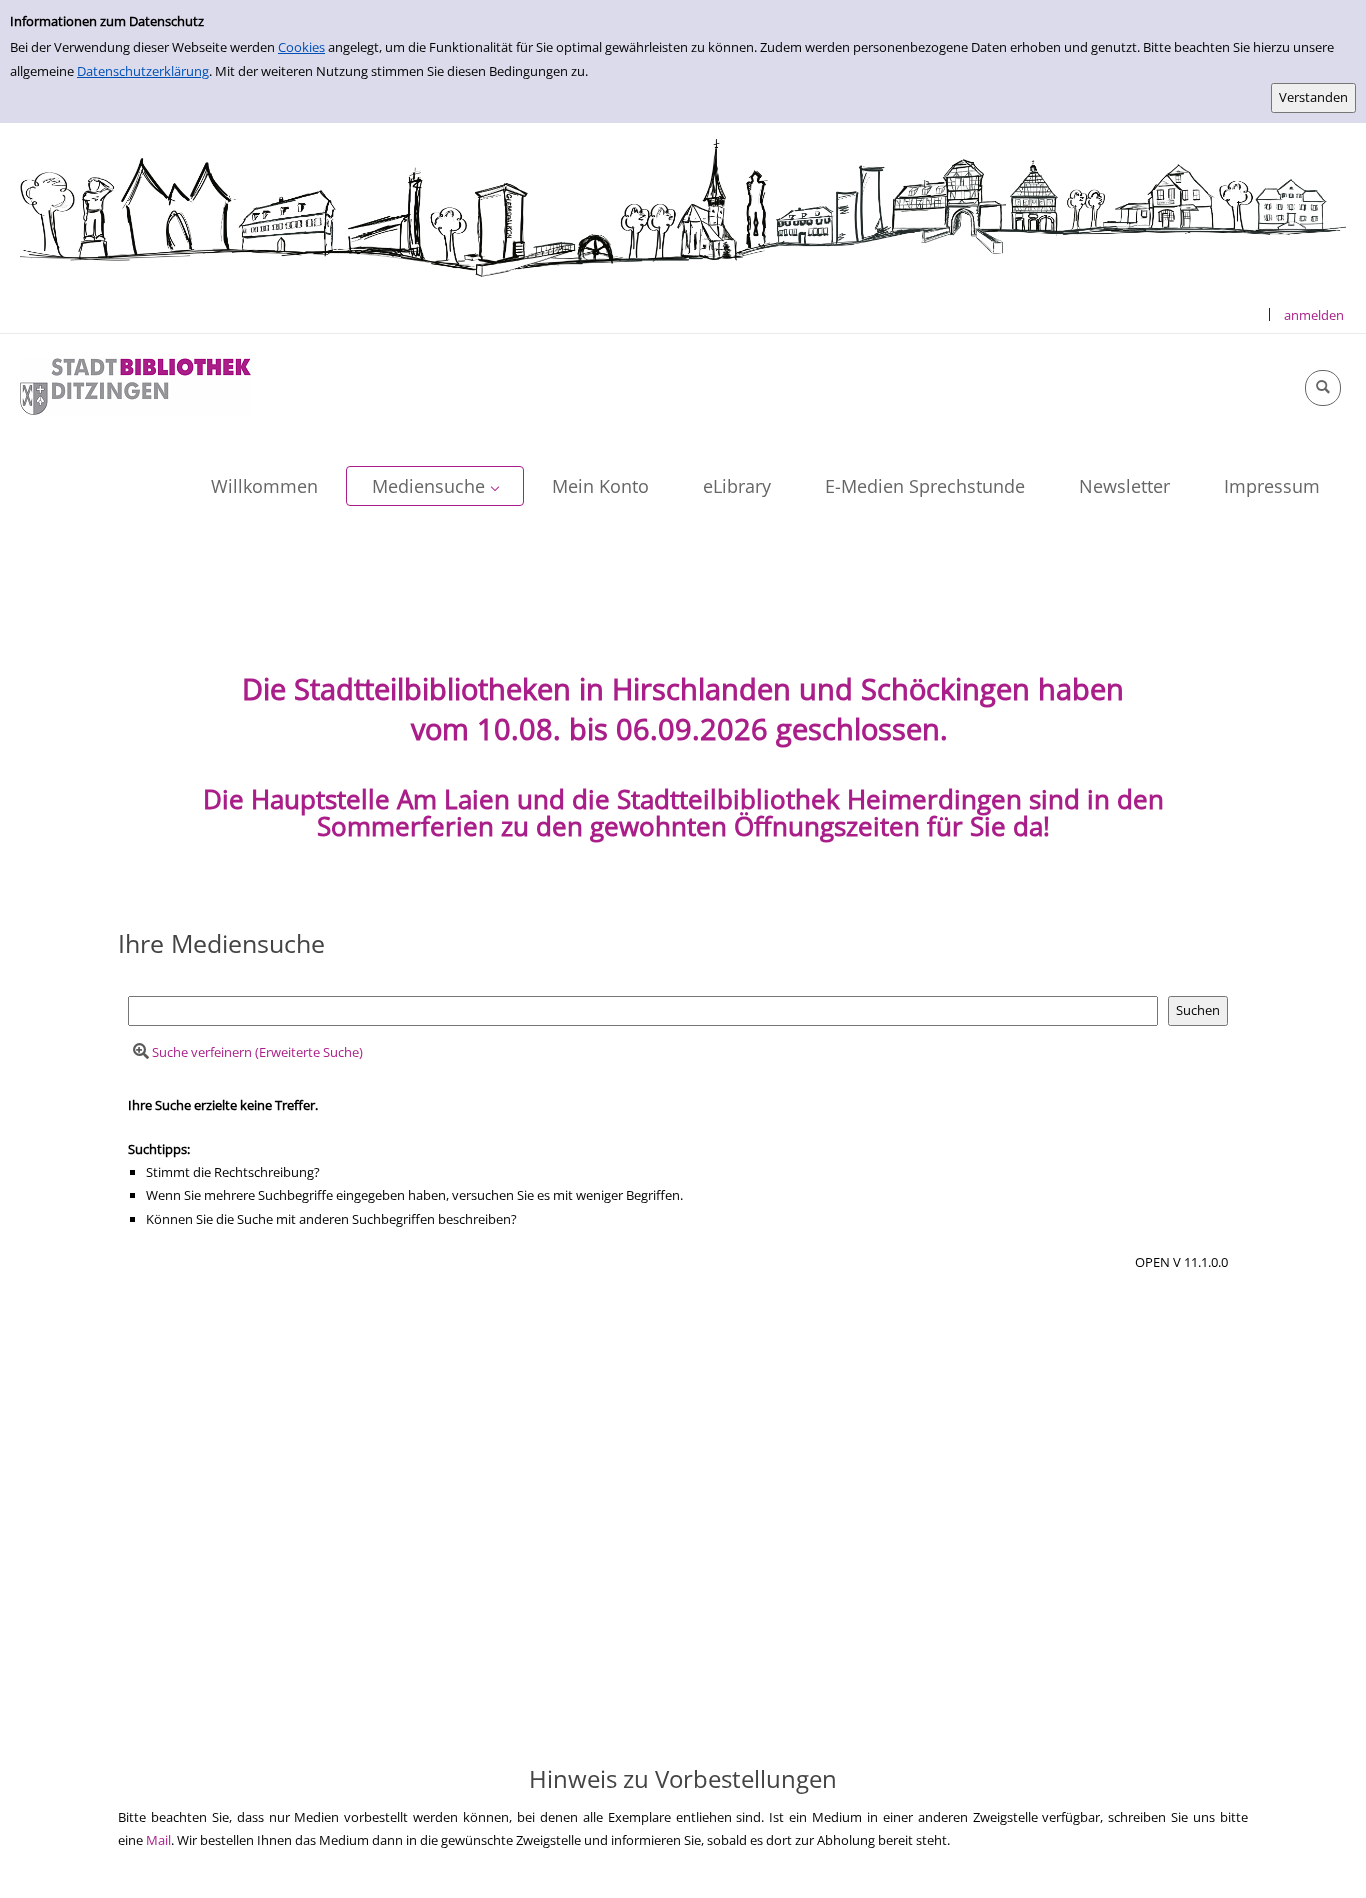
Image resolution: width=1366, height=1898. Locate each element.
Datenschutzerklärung (143, 71)
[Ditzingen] (135, 385)
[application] (435, 486)
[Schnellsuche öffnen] (1323, 388)
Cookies (301, 47)
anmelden (1314, 315)
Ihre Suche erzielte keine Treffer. (223, 1105)
